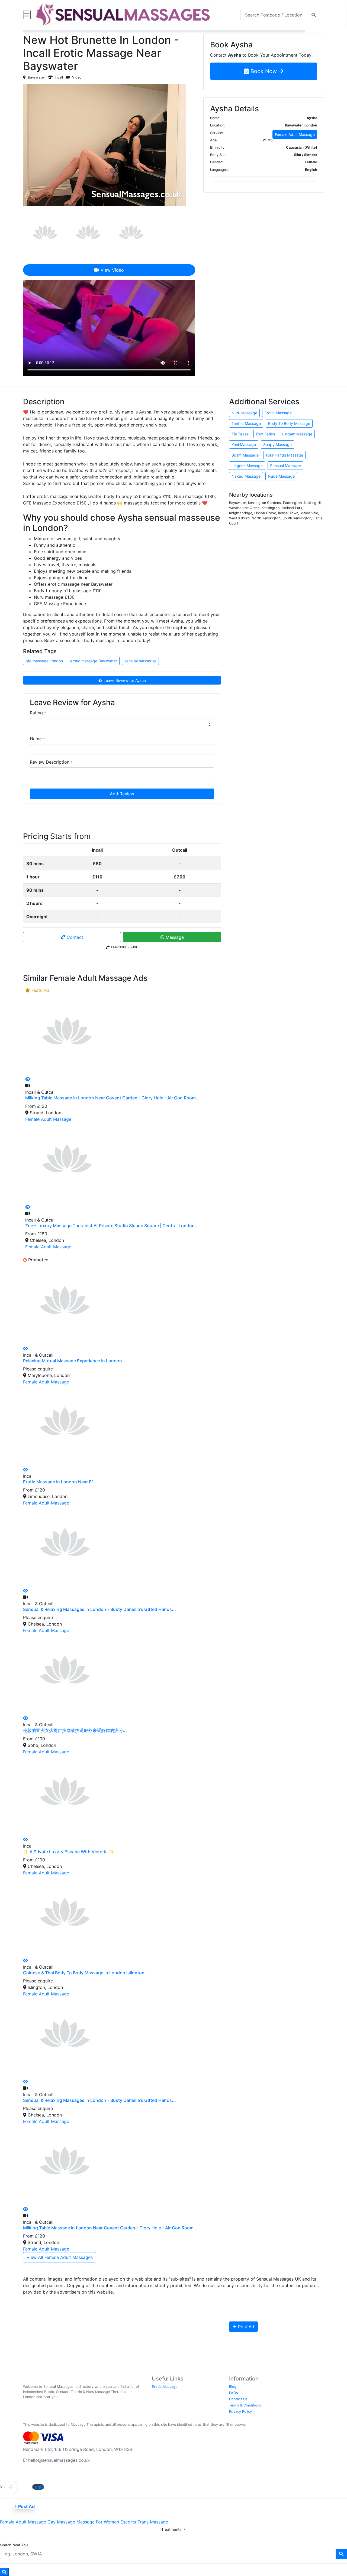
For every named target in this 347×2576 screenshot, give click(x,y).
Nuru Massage (244, 413)
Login (38, 2487)
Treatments (172, 2529)
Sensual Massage (285, 466)
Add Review (122, 794)
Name (37, 739)
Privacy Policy (240, 2411)
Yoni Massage (244, 444)
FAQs (234, 2393)
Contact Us (238, 2399)
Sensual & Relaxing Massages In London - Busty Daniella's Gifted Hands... (99, 1609)
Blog (233, 2387)
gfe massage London (44, 661)
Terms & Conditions (245, 2405)
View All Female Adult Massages (60, 2257)
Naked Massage (246, 476)
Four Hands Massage (285, 455)
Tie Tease (240, 434)
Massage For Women (98, 2522)
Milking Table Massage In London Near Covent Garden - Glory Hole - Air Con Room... (113, 1098)
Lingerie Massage (247, 466)
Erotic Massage (278, 413)
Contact (74, 937)
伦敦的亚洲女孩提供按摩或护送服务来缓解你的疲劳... (75, 1730)
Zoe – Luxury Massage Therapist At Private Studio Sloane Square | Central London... (112, 1226)
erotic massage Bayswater (94, 661)
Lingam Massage (297, 434)
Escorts (128, 2522)
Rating (38, 713)
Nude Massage (281, 476)
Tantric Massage (246, 423)
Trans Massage (153, 2522)
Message (174, 937)
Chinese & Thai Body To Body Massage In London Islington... (86, 1973)
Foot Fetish (265, 434)
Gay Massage (61, 2522)
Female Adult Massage (295, 134)
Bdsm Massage (245, 455)
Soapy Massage (277, 444)
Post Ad (245, 2327)
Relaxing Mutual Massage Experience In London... (75, 1361)
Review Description (51, 762)
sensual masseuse (140, 661)
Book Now (264, 71)
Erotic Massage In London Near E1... (60, 1482)
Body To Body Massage (289, 423)
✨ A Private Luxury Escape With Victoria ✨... (71, 1852)
